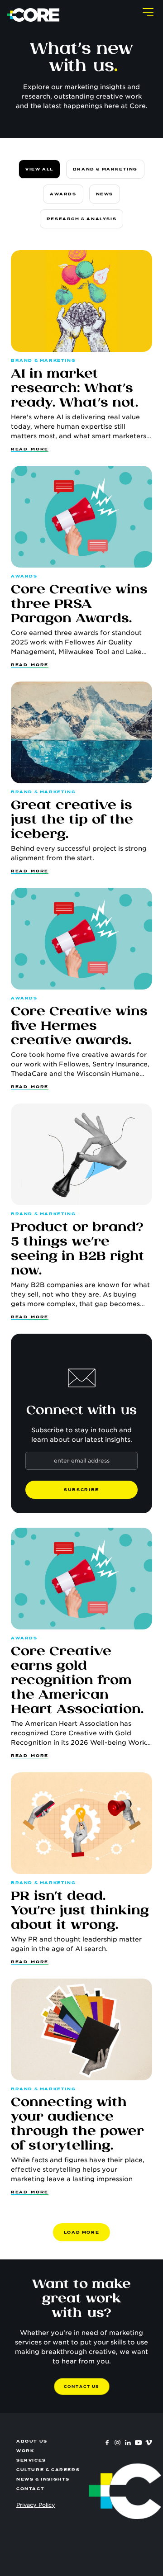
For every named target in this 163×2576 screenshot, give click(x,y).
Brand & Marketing (105, 169)
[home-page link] (125, 2491)
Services (31, 2460)
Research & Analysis (81, 219)
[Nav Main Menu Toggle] (148, 12)
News (105, 194)
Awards (63, 194)
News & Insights (43, 2479)
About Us (32, 2441)
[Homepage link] (34, 15)
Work (25, 2451)
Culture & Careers (48, 2470)
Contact (30, 2489)
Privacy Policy (36, 2505)
